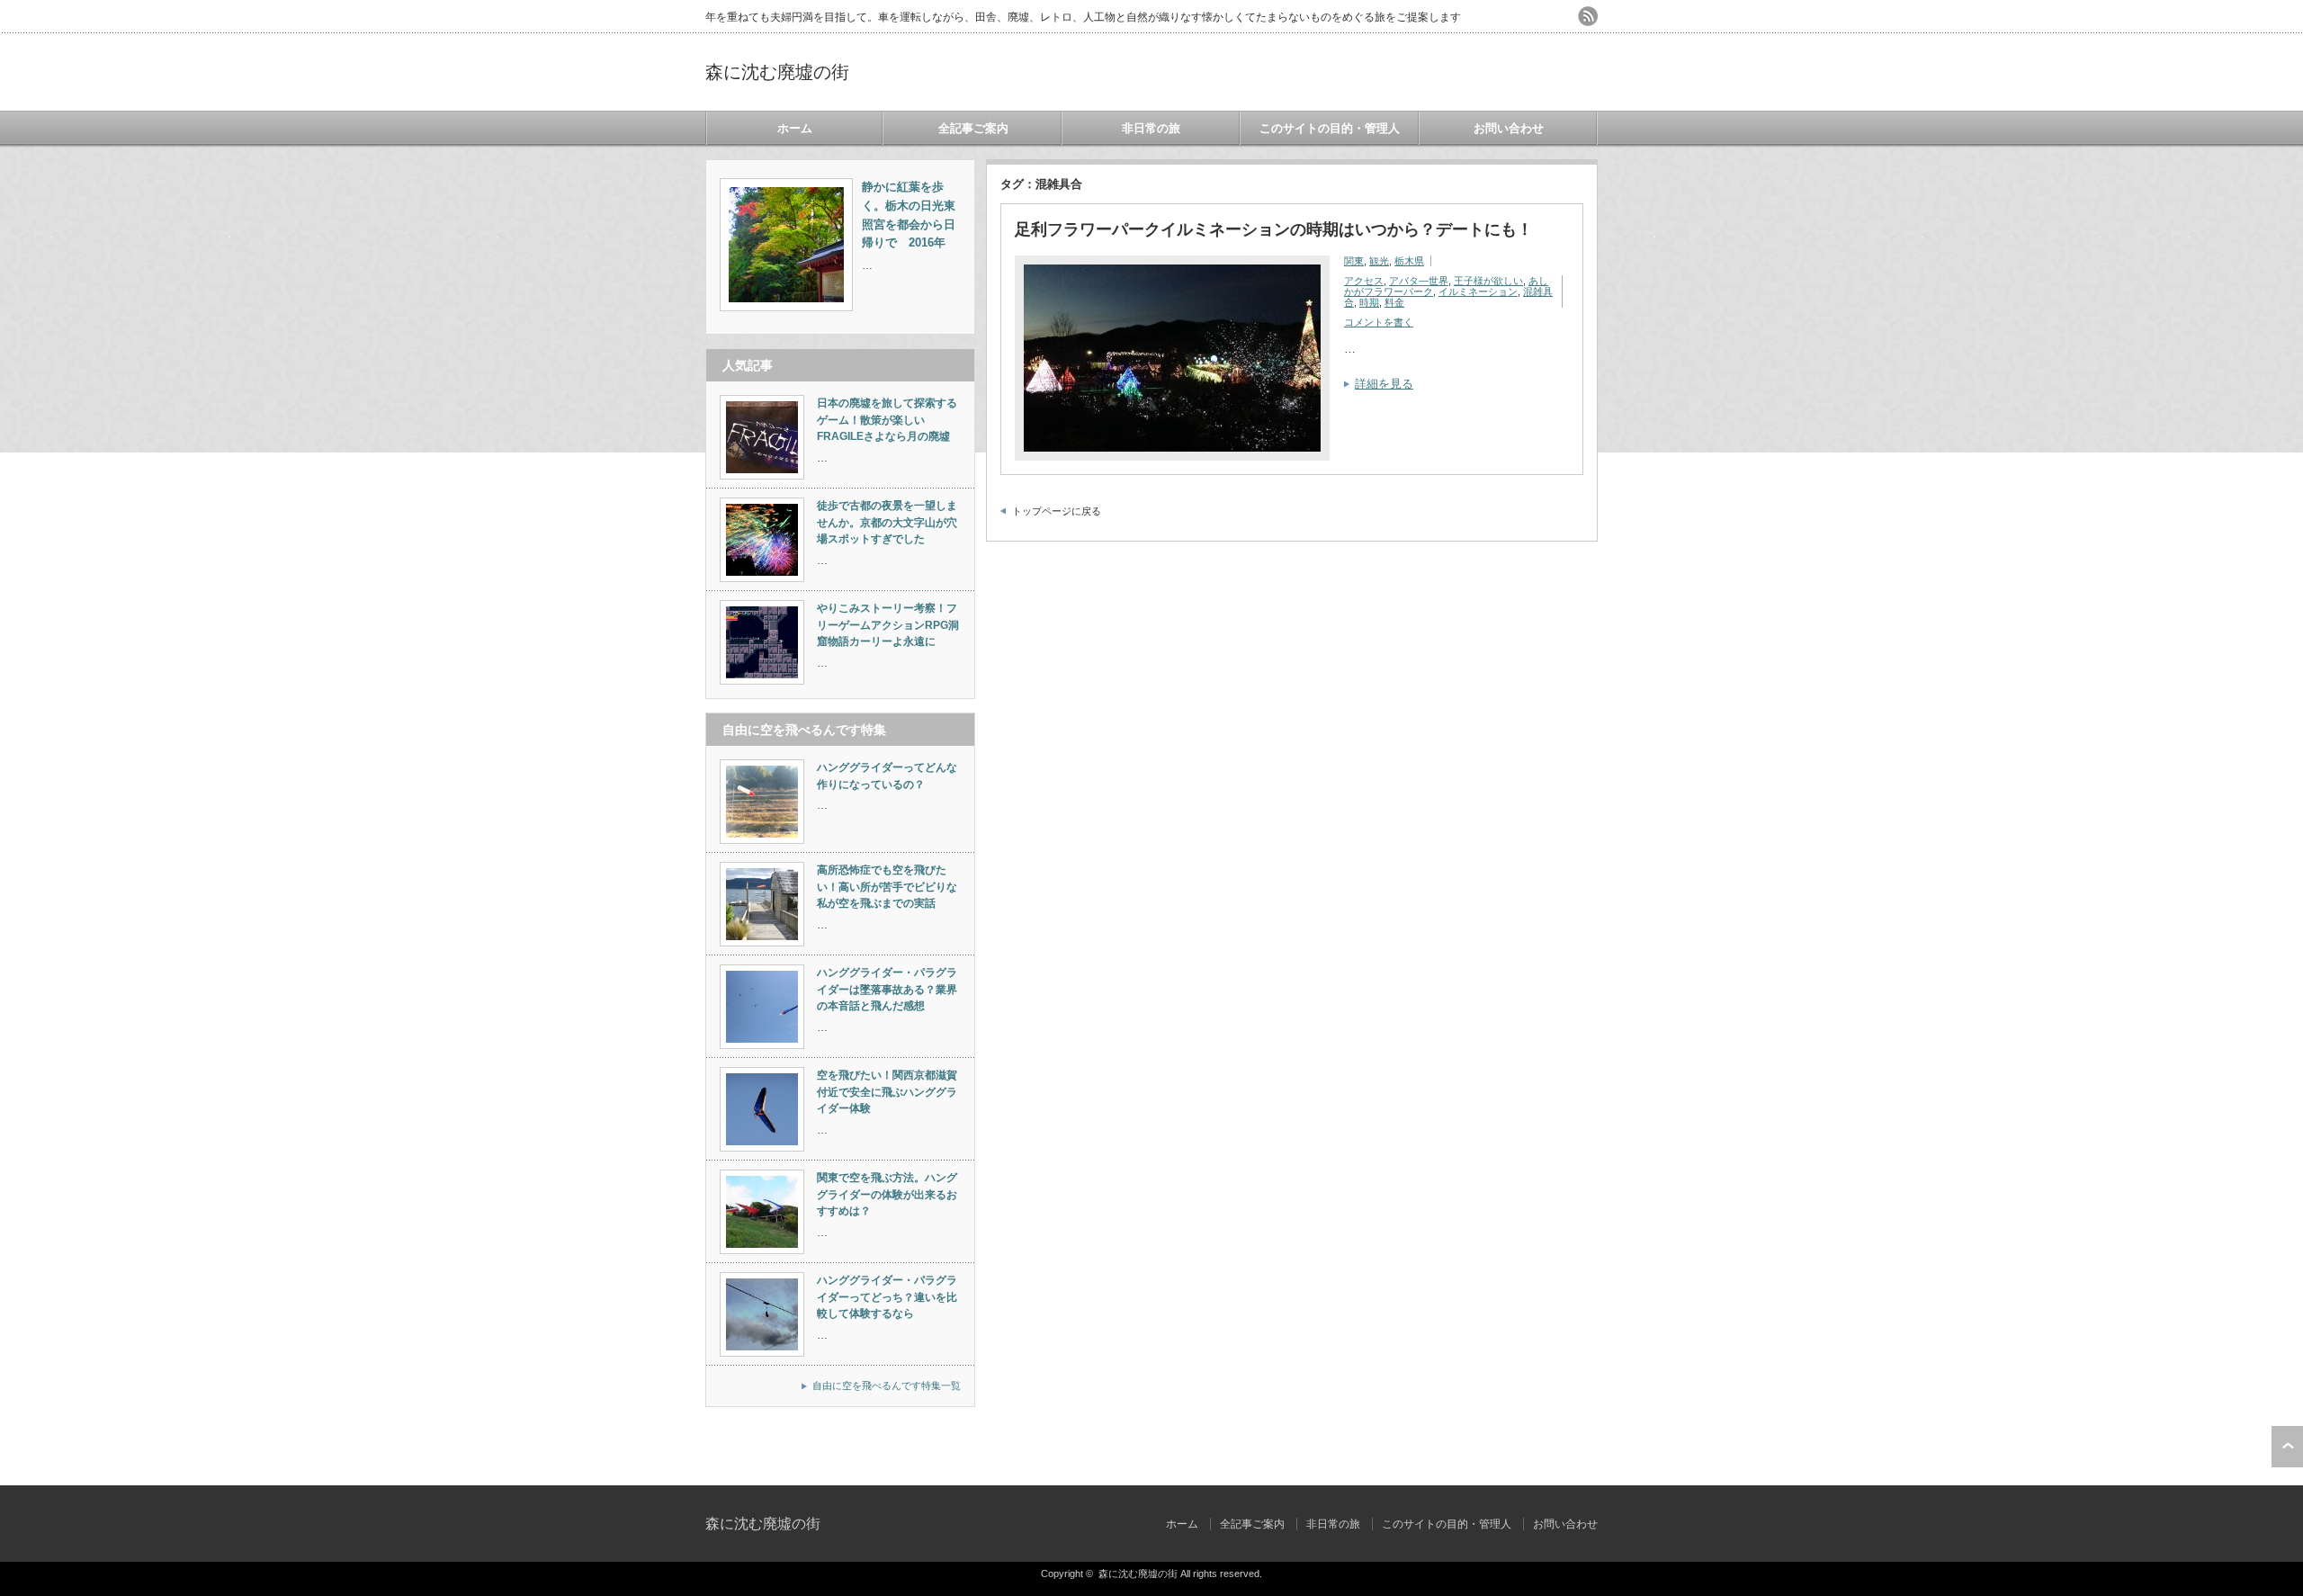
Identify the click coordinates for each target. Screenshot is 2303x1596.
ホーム (795, 128)
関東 (1354, 261)
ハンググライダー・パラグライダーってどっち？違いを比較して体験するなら (887, 1297)
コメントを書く (1379, 322)
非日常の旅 (1151, 128)
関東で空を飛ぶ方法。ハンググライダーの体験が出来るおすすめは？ (887, 1194)
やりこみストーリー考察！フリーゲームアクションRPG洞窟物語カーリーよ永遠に (888, 625)
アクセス (1364, 281)
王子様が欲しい (1488, 281)
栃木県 (1409, 261)
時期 (1369, 302)
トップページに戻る (1057, 511)
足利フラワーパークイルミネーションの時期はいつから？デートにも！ (1274, 229)
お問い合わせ (1509, 128)
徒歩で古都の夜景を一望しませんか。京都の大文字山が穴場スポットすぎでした (887, 522)
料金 (1394, 302)
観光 (1379, 261)
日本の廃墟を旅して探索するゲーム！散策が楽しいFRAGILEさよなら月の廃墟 (887, 420)
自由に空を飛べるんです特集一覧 (887, 1385)
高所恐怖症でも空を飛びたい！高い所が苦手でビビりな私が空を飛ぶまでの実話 (887, 887)
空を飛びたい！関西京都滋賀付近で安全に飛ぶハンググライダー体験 (887, 1092)
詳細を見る (1384, 384)
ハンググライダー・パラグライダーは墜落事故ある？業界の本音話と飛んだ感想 (887, 989)
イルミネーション (1478, 291)
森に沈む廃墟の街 (777, 72)
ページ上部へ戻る (2287, 1447)
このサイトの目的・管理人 (1330, 128)
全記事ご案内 (973, 128)
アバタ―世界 (1419, 281)
